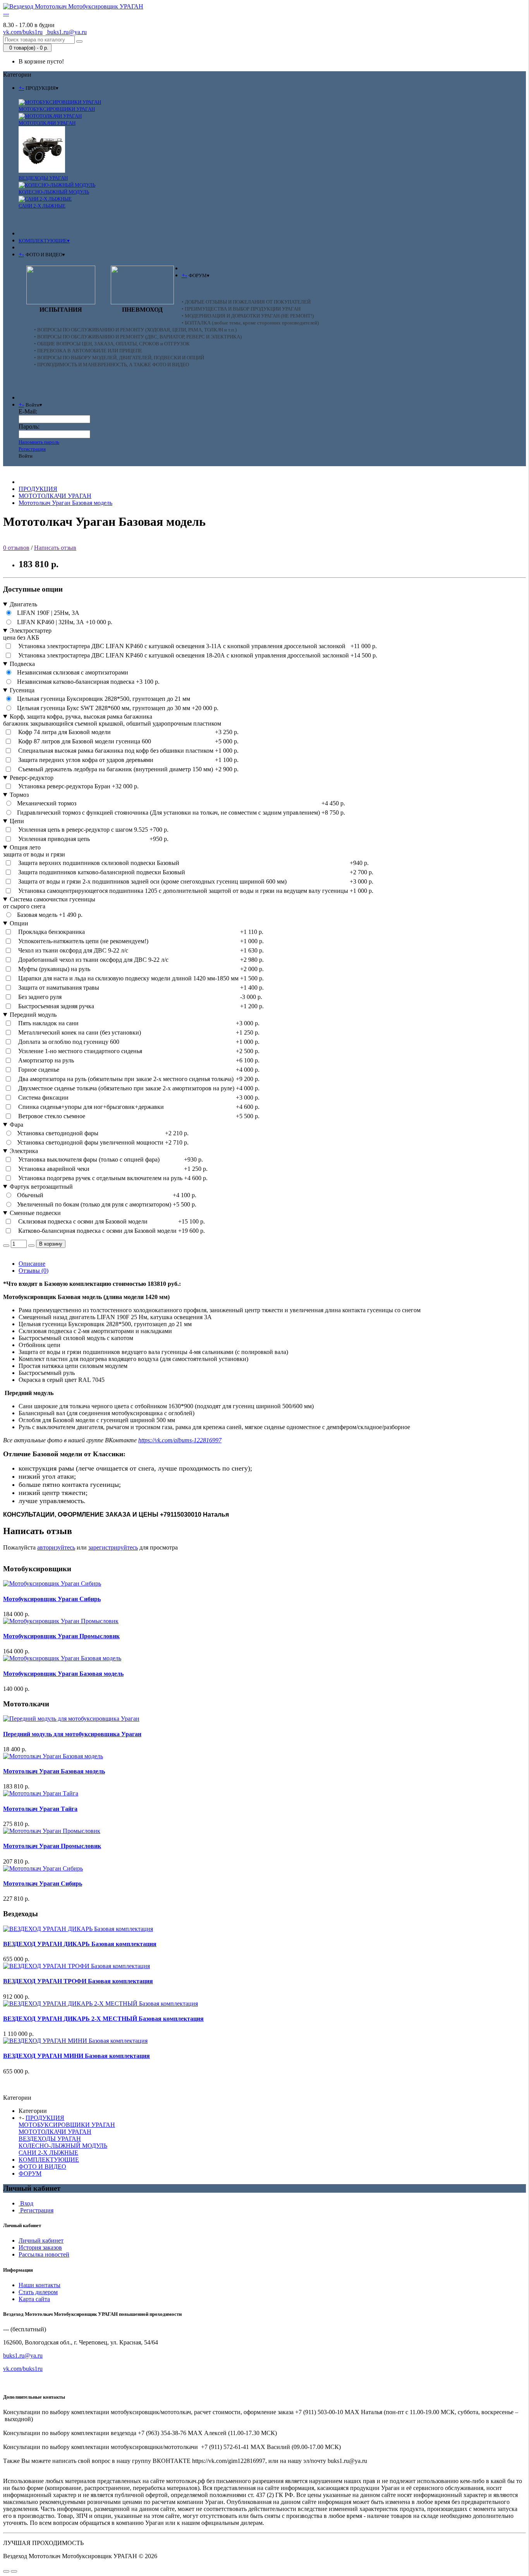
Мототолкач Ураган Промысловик (52, 1846)
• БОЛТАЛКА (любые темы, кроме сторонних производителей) (250, 323)
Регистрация (32, 449)
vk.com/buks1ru (23, 2369)
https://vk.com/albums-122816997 (180, 1440)
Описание (32, 1264)
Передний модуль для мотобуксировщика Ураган (72, 1734)
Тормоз (19, 795)
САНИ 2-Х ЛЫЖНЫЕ (42, 206)
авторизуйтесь (56, 1547)
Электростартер (31, 631)
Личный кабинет (41, 2240)
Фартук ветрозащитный (41, 1187)
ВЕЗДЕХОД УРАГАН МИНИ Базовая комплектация (76, 2056)
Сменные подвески (35, 1213)
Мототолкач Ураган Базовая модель (65, 503)
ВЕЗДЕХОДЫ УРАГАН (43, 178)
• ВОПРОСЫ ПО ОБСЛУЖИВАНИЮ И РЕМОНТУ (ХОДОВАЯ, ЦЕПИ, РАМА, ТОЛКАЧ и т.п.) (135, 330)
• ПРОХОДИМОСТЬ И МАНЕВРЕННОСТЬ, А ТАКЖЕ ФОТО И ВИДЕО (112, 365)
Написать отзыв (55, 548)
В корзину (51, 1244)
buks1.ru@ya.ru (66, 32)
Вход (26, 2203)
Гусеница (22, 690)
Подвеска (22, 664)
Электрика (24, 1151)
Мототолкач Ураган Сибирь (43, 1884)
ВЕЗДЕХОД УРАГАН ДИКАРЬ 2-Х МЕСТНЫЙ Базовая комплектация (103, 2019)
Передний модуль (33, 1015)
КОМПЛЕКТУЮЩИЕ (49, 2160)
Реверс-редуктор (32, 778)
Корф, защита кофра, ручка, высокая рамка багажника (81, 717)
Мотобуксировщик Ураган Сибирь (52, 1599)
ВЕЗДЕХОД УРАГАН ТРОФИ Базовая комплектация (78, 1981)
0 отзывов (16, 548)
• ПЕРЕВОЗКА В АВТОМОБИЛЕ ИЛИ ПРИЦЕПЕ (88, 351)
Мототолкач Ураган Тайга (40, 1809)
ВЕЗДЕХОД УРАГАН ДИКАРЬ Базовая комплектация (80, 1944)
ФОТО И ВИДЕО (42, 2167)
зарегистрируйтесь (113, 1547)
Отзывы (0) (33, 1271)
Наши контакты (40, 2285)
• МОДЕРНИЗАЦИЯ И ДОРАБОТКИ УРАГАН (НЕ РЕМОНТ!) (248, 316)
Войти (26, 456)
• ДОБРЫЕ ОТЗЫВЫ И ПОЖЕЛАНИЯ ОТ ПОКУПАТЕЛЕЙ (246, 302)
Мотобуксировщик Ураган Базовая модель (63, 1674)
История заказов (40, 2247)
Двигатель (23, 604)
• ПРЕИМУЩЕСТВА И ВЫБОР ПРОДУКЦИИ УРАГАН (241, 309)
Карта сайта (34, 2299)
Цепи (17, 821)
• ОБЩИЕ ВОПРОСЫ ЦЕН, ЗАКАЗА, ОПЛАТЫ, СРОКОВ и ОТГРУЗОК (112, 344)
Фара (16, 1125)
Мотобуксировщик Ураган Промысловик (61, 1636)
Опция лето (25, 847)
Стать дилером (38, 2292)
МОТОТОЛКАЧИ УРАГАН (47, 123)
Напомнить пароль (39, 442)
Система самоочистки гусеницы (52, 899)
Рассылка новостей (44, 2254)
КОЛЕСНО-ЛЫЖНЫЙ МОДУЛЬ (54, 192)
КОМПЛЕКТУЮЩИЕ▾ (44, 241)
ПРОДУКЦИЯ (38, 489)
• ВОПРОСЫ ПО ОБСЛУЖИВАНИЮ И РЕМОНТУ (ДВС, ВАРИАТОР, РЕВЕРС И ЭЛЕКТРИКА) (138, 337)
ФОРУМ (30, 2174)
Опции (19, 923)
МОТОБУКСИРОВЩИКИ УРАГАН (57, 109)
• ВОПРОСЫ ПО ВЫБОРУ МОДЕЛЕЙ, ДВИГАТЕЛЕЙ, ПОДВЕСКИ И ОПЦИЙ (119, 358)
